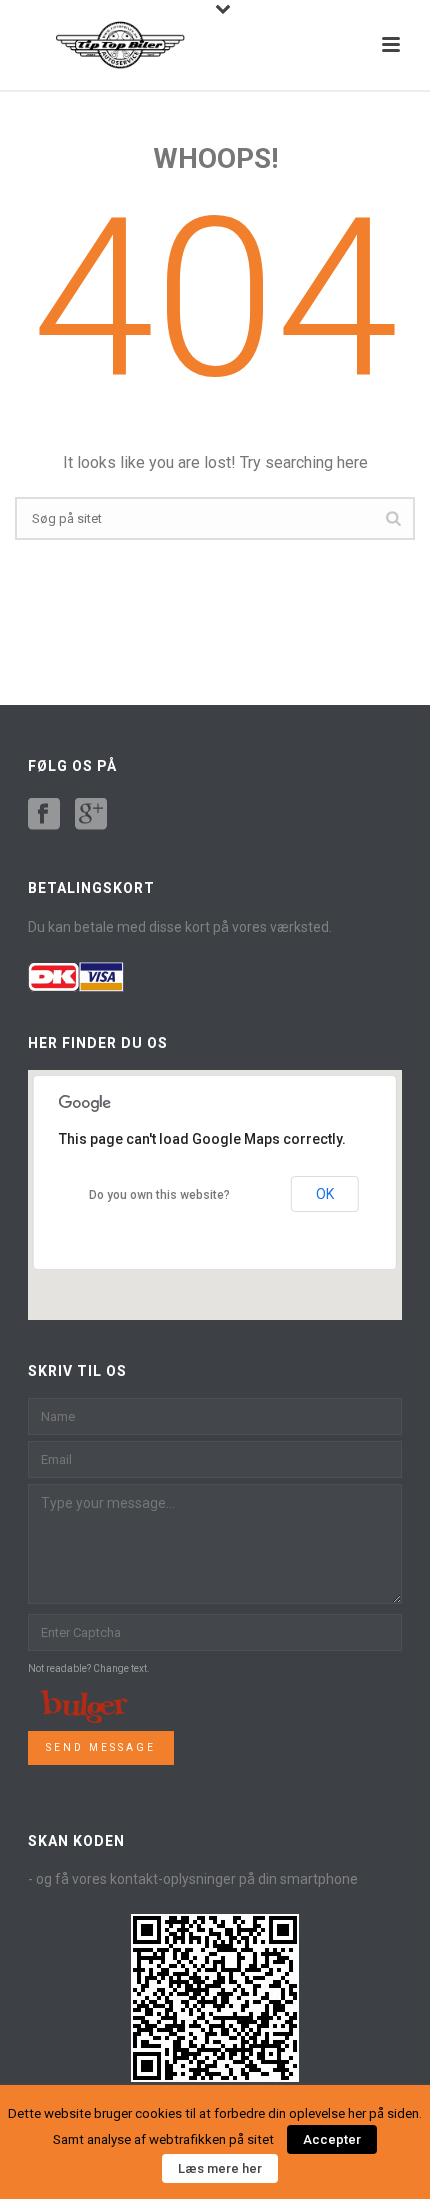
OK (325, 1194)
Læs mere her (220, 2168)
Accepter (332, 2139)
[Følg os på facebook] (44, 815)
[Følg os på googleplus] (91, 815)
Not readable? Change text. (89, 1668)
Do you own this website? (159, 1195)
